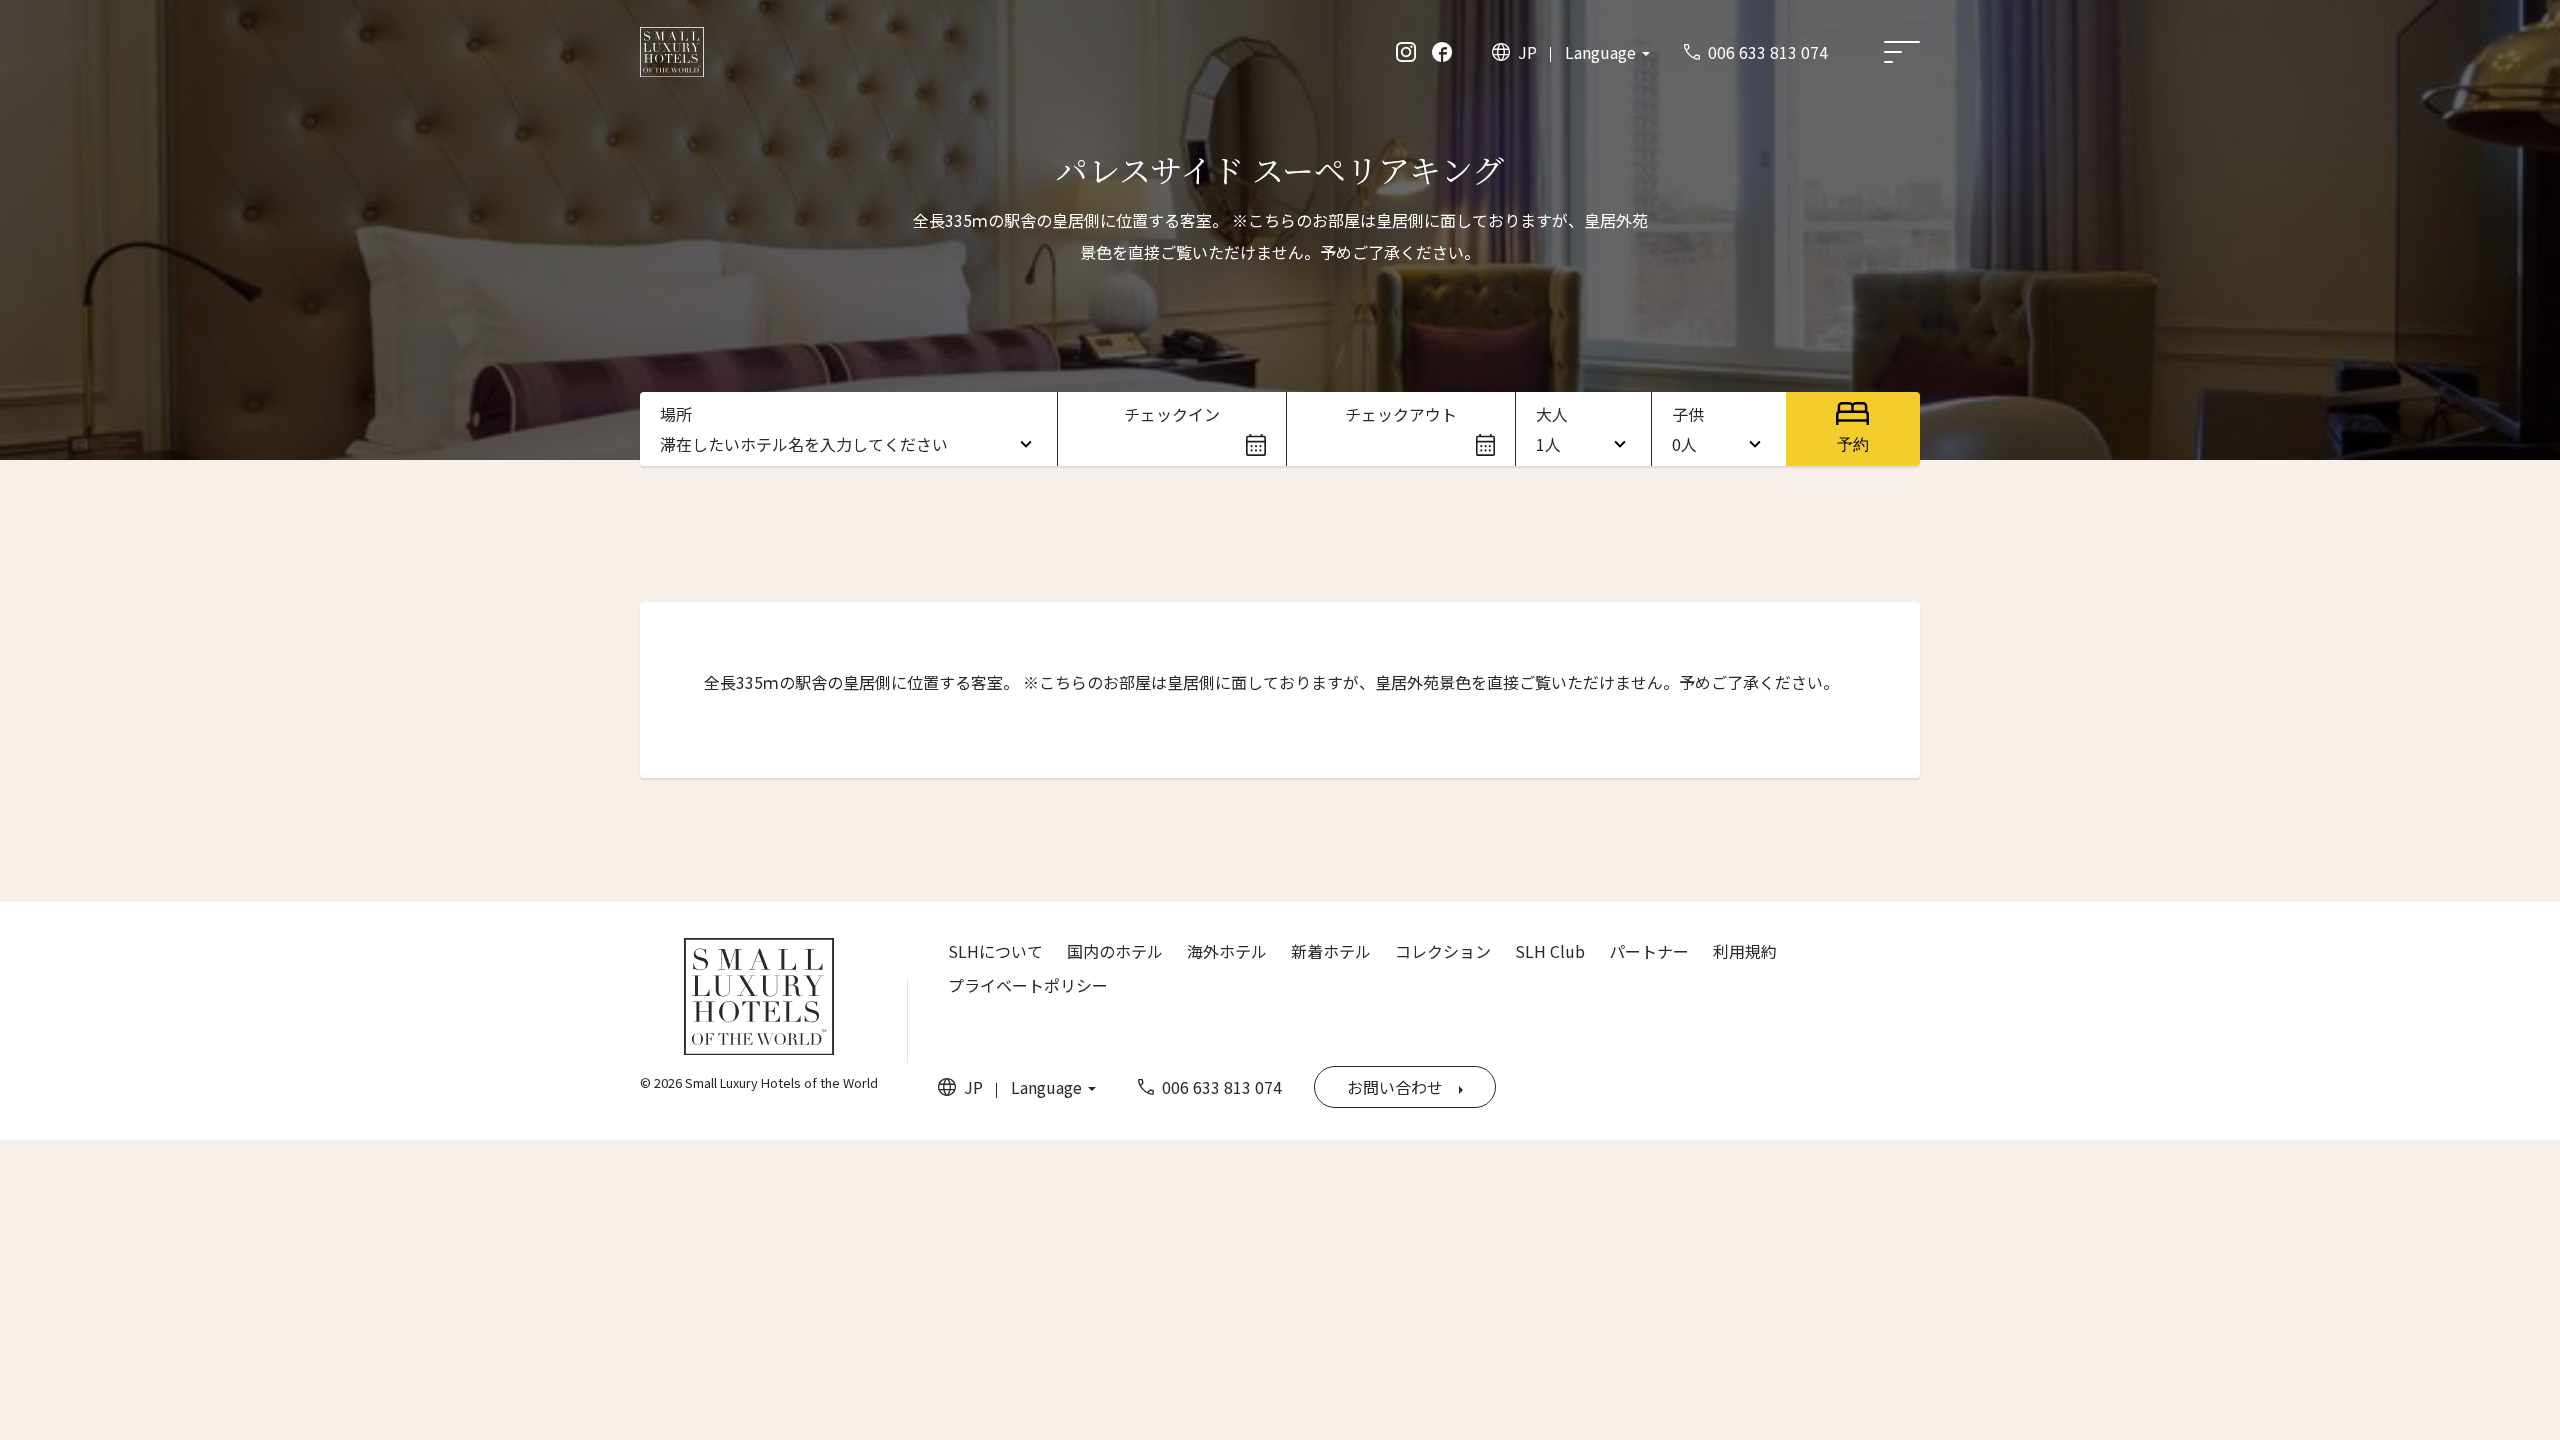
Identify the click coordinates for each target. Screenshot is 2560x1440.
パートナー (1649, 951)
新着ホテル (1331, 951)
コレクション (1443, 951)
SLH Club (1550, 951)
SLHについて (995, 951)
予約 (1853, 444)
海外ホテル (1227, 951)
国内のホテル (1115, 951)
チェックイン (1172, 414)
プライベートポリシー (1028, 985)
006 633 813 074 (1768, 52)
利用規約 (1745, 951)
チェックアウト (1401, 414)
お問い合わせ (1395, 1087)
